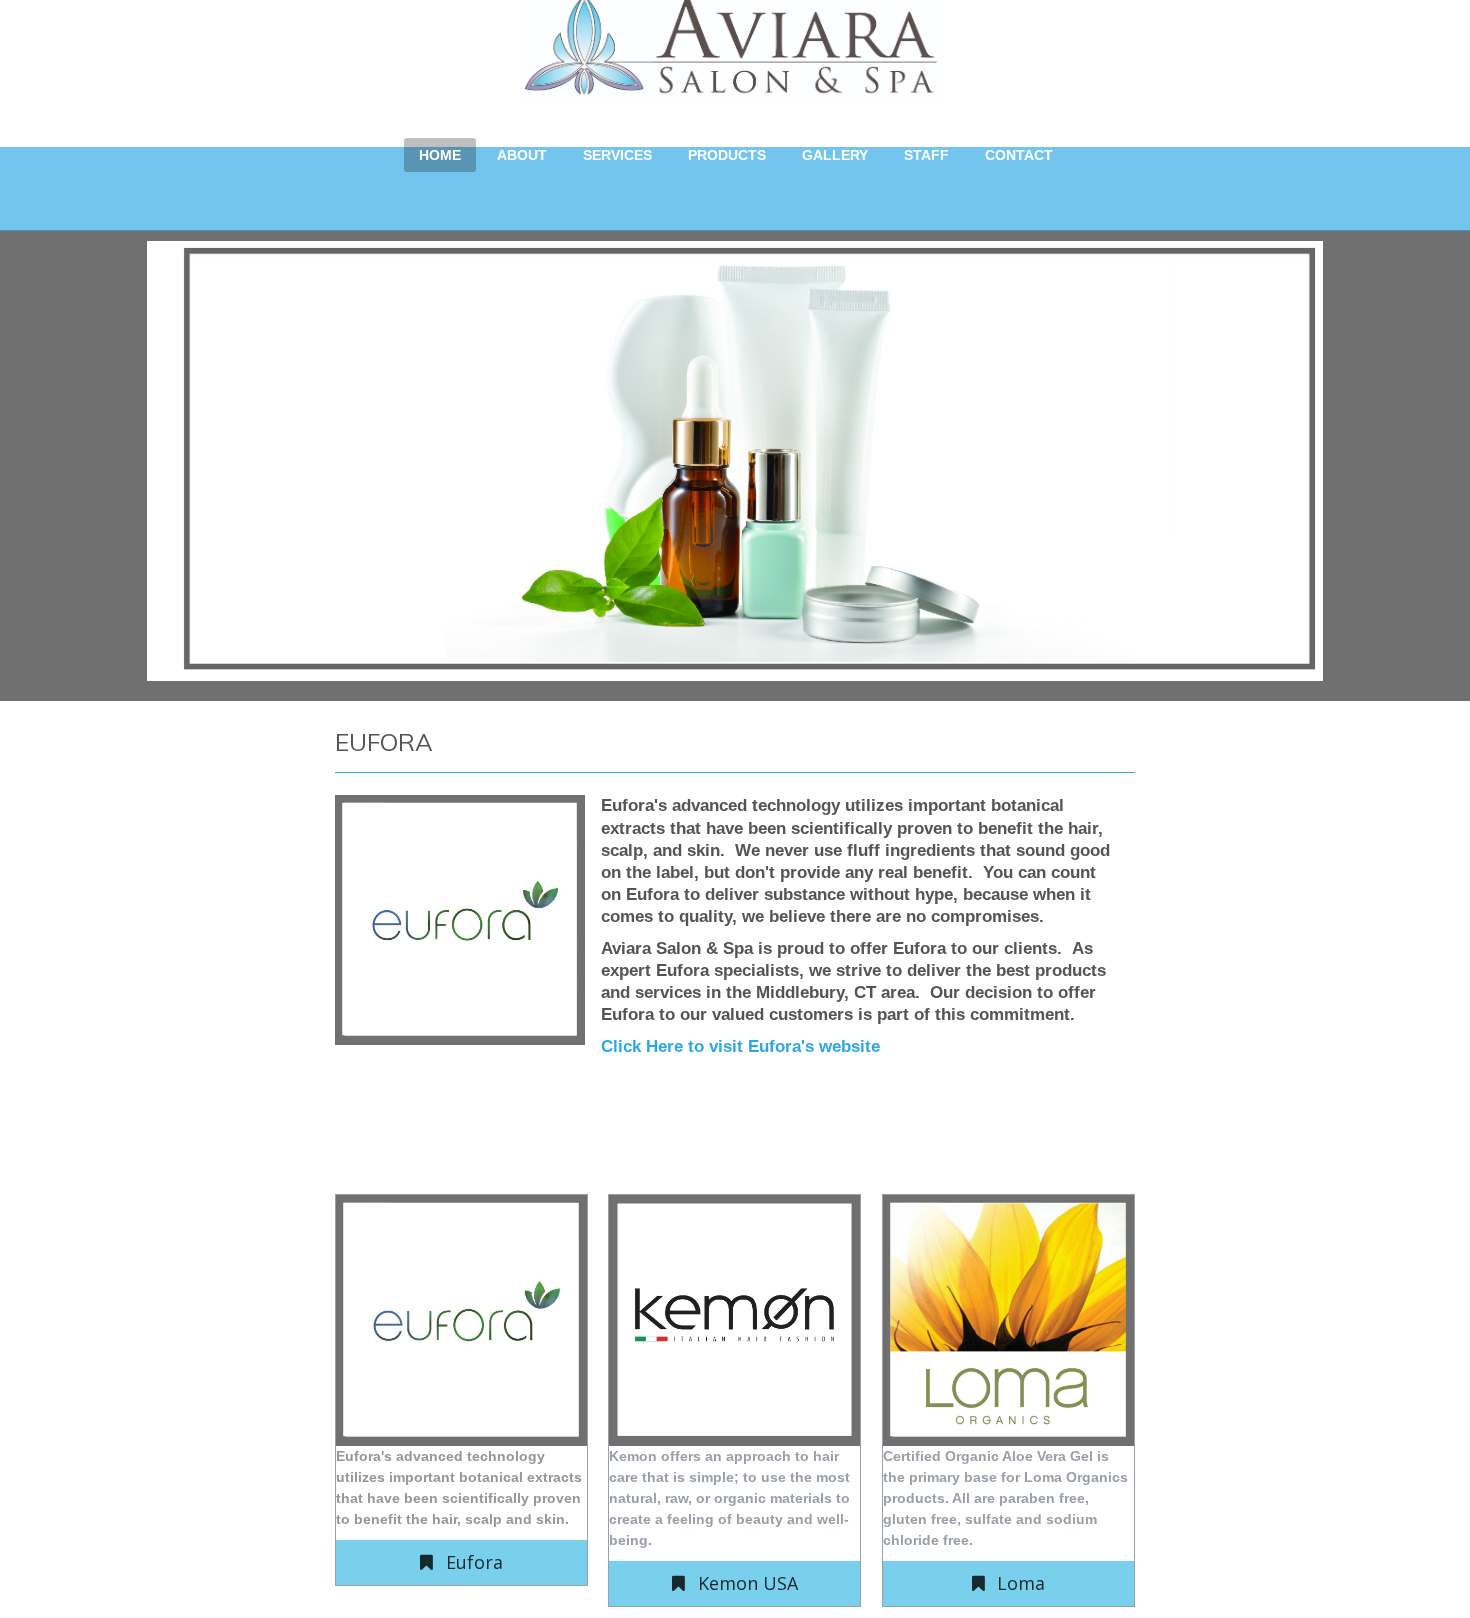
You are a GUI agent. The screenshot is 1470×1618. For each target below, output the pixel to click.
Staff (926, 155)
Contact (1019, 155)
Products (727, 155)
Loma (1021, 1583)
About (522, 155)
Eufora (474, 1562)
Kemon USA (748, 1583)
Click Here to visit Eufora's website (740, 1046)
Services (617, 155)
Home (440, 155)
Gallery (835, 155)
